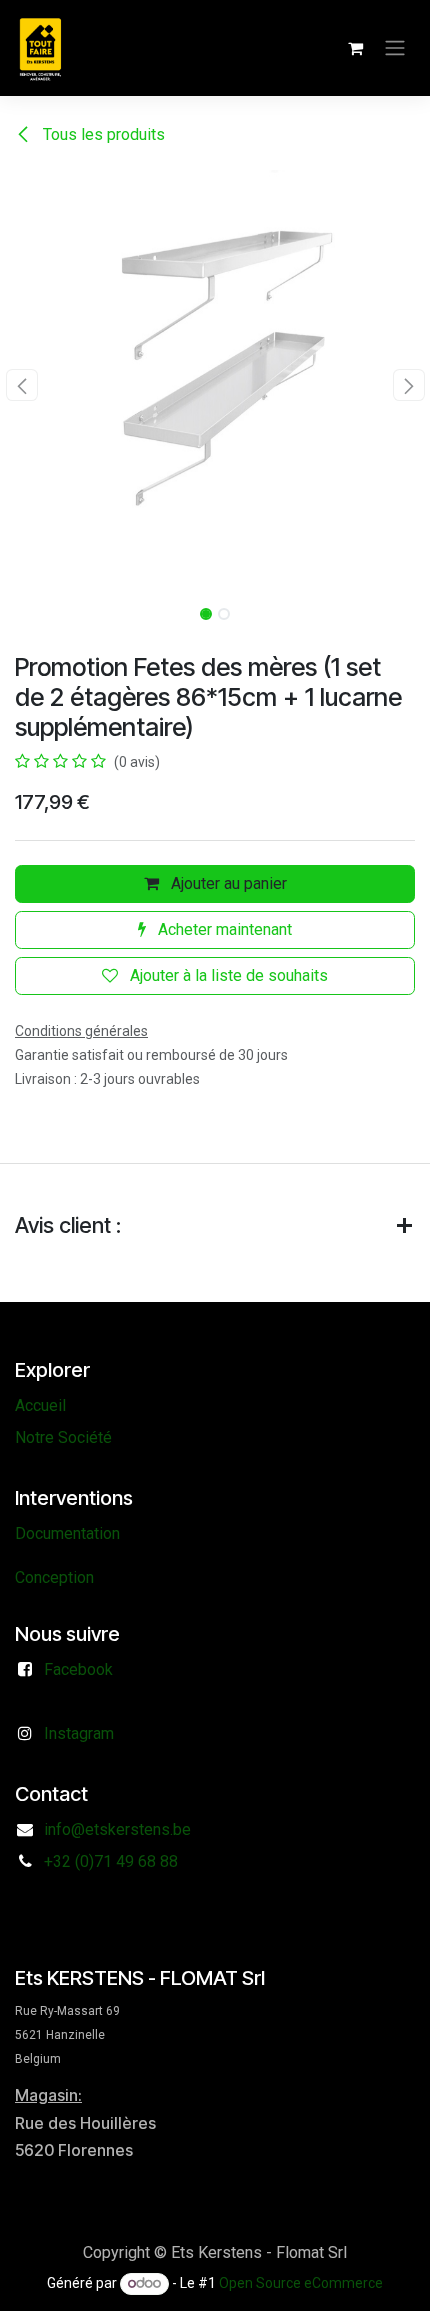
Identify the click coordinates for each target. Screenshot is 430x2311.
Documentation (67, 1533)
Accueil (40, 1405)
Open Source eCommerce (301, 2283)
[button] (21, 385)
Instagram (79, 1733)
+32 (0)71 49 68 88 (111, 1861)
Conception (54, 1577)
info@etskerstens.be (117, 1829)
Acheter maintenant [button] (223, 929)
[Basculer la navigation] (395, 48)
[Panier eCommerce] (355, 48)
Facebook (78, 1669)
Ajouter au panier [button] (227, 883)
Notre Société (63, 1437)
